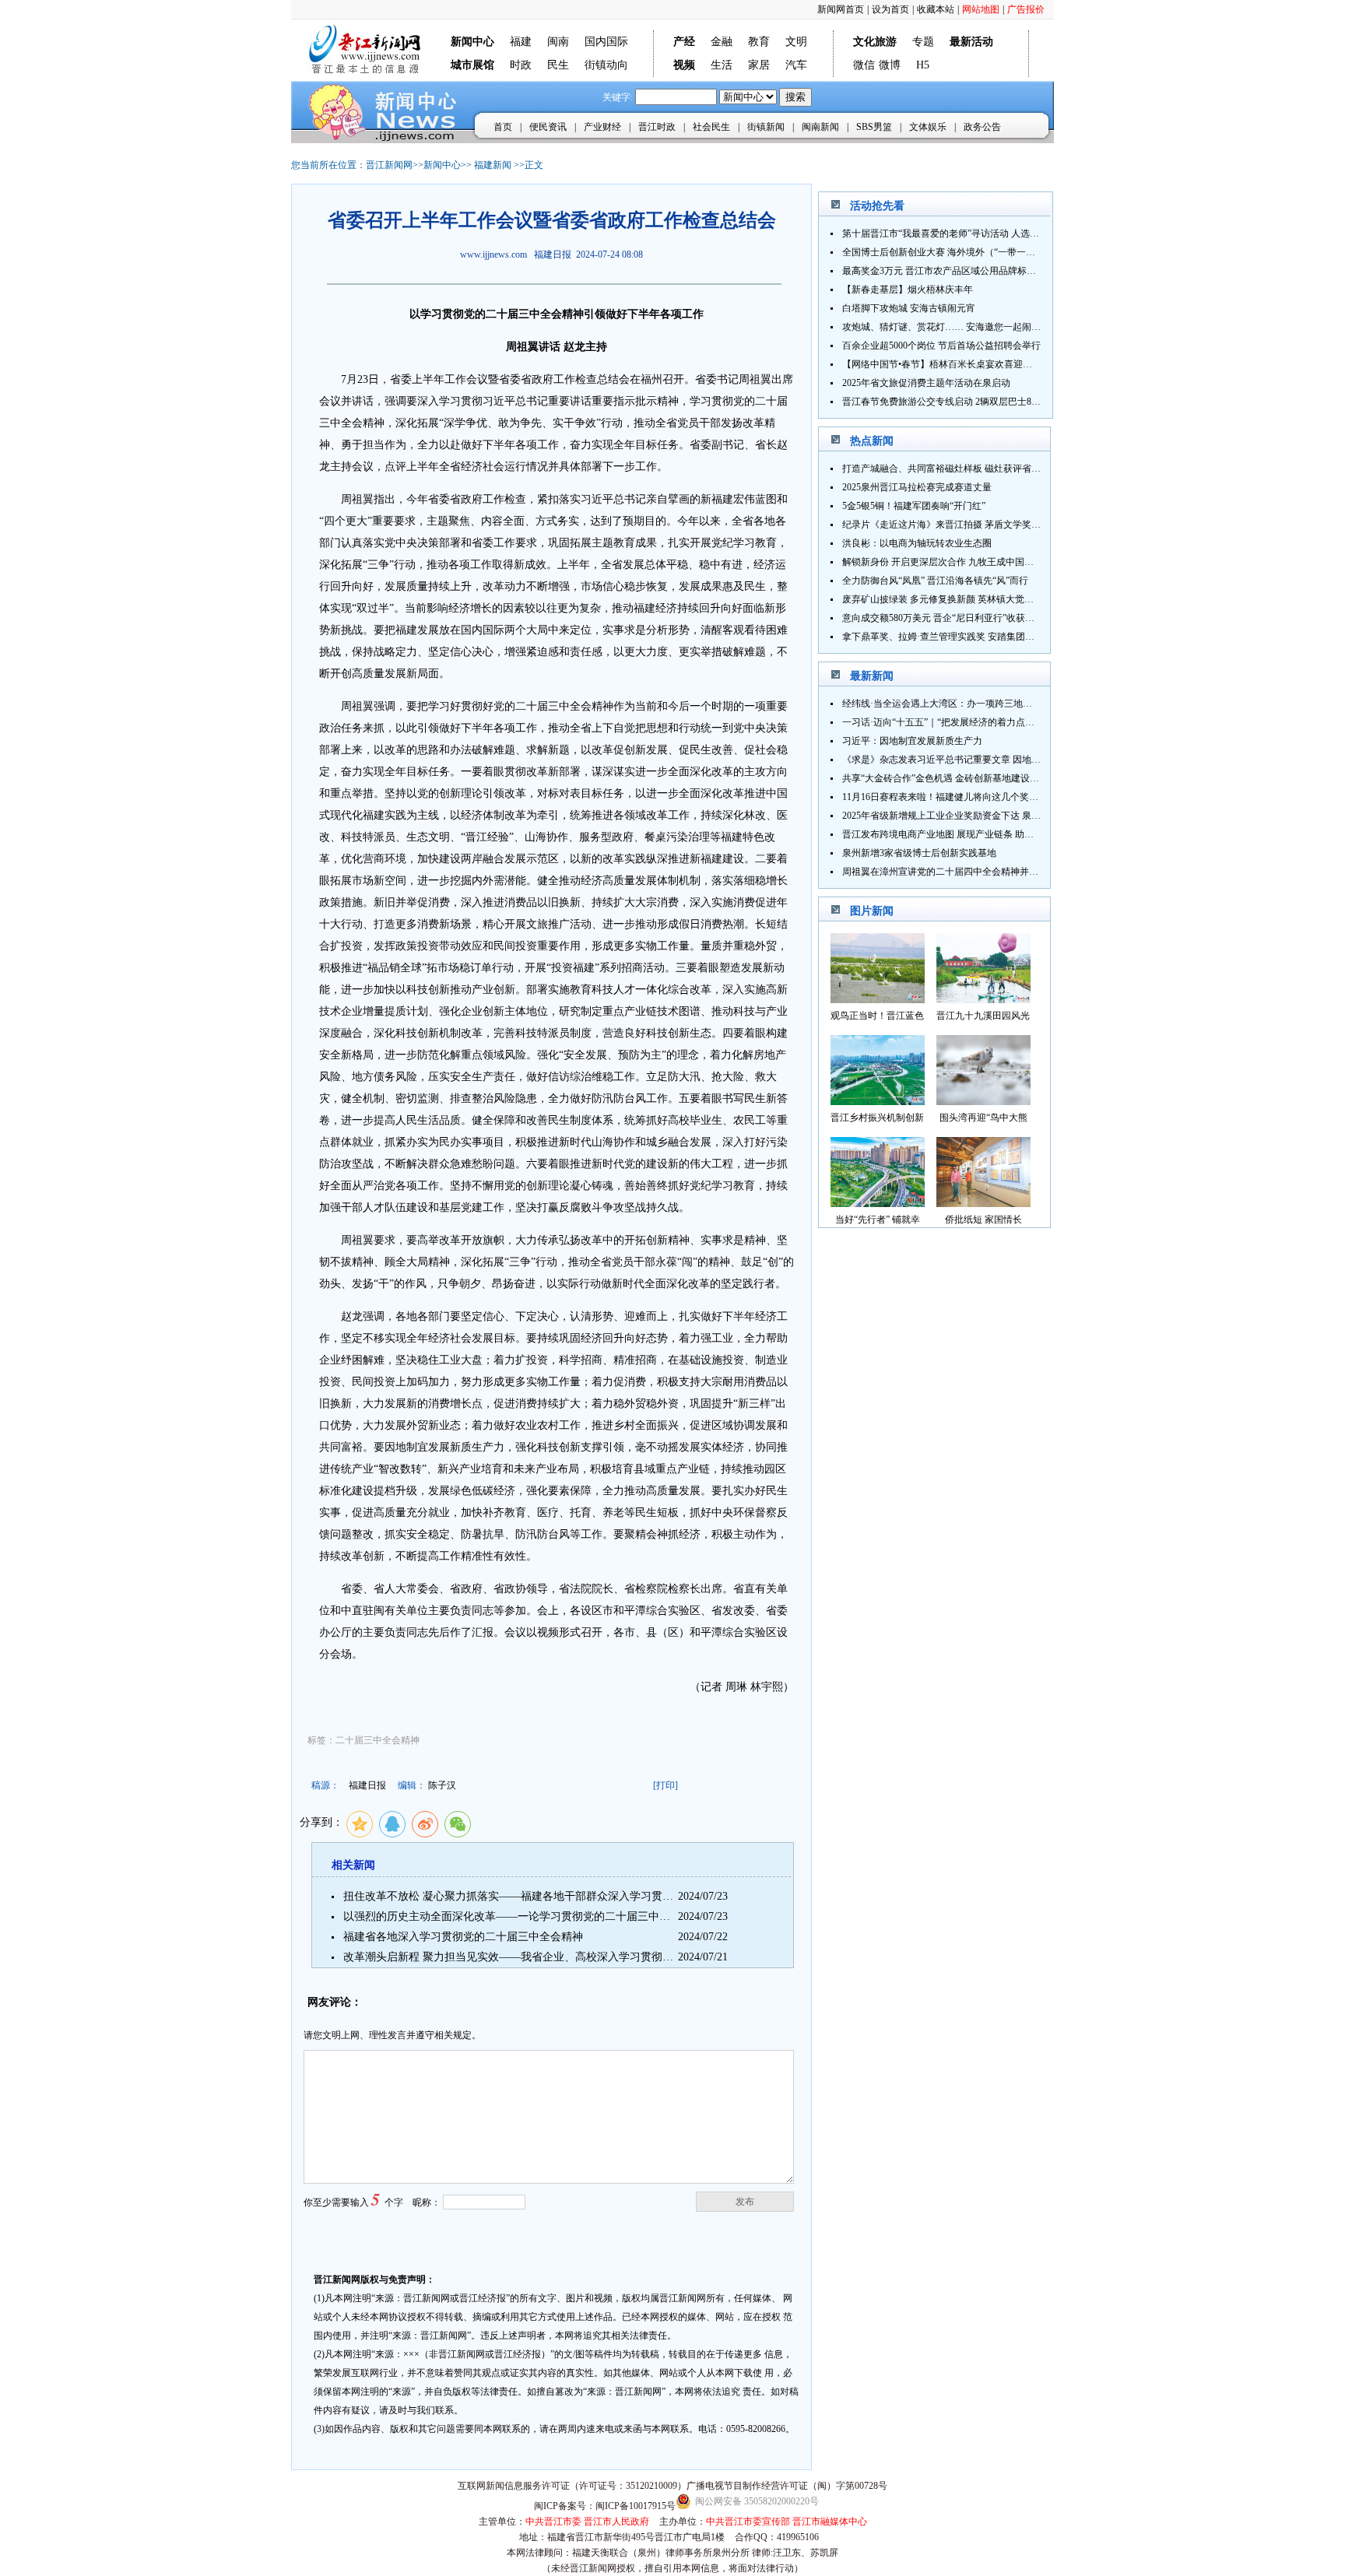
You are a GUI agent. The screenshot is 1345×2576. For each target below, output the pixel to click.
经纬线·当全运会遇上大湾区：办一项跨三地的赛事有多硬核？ (970, 704)
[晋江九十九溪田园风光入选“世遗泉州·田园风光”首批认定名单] (983, 999)
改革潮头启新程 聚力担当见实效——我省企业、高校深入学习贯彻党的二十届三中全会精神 (563, 1957)
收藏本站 (936, 9)
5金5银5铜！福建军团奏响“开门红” (914, 506)
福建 (521, 42)
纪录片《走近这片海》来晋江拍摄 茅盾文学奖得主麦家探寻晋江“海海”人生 (997, 525)
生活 (722, 65)
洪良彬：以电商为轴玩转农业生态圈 (917, 543)
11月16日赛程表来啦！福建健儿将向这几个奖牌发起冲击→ (964, 797)
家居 (759, 65)
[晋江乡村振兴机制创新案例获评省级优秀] (878, 1101)
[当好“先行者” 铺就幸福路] (878, 1203)
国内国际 (606, 42)
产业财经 (602, 127)
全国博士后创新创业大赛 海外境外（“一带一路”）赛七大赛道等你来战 (987, 252)
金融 (722, 42)
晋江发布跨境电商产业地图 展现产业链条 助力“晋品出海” (960, 834)
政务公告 (982, 127)
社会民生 (711, 127)
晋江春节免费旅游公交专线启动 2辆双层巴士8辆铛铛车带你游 (969, 402)
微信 (864, 65)
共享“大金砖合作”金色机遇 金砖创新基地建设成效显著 (955, 778)
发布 (745, 2202)
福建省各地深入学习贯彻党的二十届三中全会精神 (463, 1937)
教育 (759, 42)
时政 (521, 65)
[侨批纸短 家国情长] (983, 1203)
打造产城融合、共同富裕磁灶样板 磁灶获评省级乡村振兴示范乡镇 (979, 469)
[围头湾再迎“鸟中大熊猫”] (983, 1101)
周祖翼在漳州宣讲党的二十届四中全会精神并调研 (945, 872)
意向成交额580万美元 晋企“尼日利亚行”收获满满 (943, 618)
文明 (796, 42)
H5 (923, 65)
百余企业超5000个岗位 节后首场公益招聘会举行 (941, 346)
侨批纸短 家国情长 (983, 1220)
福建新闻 (493, 165)
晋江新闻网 (389, 165)
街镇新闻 (766, 127)
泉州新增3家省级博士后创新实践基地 (919, 853)
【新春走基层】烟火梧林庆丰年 (908, 290)
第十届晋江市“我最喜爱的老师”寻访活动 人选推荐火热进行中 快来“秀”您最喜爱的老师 (1020, 233)
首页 (503, 127)
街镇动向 (606, 65)
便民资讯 (548, 127)
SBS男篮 (874, 127)
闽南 (558, 42)
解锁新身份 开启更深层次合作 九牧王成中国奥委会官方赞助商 (971, 562)
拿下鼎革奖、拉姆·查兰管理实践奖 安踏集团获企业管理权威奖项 (976, 637)
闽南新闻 (820, 127)
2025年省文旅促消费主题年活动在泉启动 (926, 383)
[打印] (665, 1785)
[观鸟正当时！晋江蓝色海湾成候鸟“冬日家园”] (878, 999)
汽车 (796, 65)
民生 (558, 65)
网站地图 (981, 9)
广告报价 (1026, 9)
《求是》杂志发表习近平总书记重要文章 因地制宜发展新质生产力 (979, 760)
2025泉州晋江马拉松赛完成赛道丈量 (917, 487)
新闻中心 (442, 165)
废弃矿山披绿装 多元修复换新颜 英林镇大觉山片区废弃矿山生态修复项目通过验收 (1013, 599)
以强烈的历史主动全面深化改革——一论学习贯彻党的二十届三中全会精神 (523, 1916)
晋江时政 (657, 127)
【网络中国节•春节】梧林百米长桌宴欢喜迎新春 (942, 364)
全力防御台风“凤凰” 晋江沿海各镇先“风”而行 (935, 581)
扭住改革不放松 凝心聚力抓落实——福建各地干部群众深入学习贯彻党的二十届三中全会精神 (568, 1896)
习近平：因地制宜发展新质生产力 (912, 741)
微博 (890, 65)
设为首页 (890, 9)
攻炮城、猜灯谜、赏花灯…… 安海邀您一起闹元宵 (946, 327)
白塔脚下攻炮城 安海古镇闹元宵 (909, 308)
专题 (923, 42)
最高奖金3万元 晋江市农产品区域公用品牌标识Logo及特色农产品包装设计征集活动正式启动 (1033, 271)
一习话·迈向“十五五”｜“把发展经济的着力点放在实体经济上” (968, 722)
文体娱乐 (928, 127)
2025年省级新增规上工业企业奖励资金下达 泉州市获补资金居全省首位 (988, 816)
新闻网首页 (841, 9)
